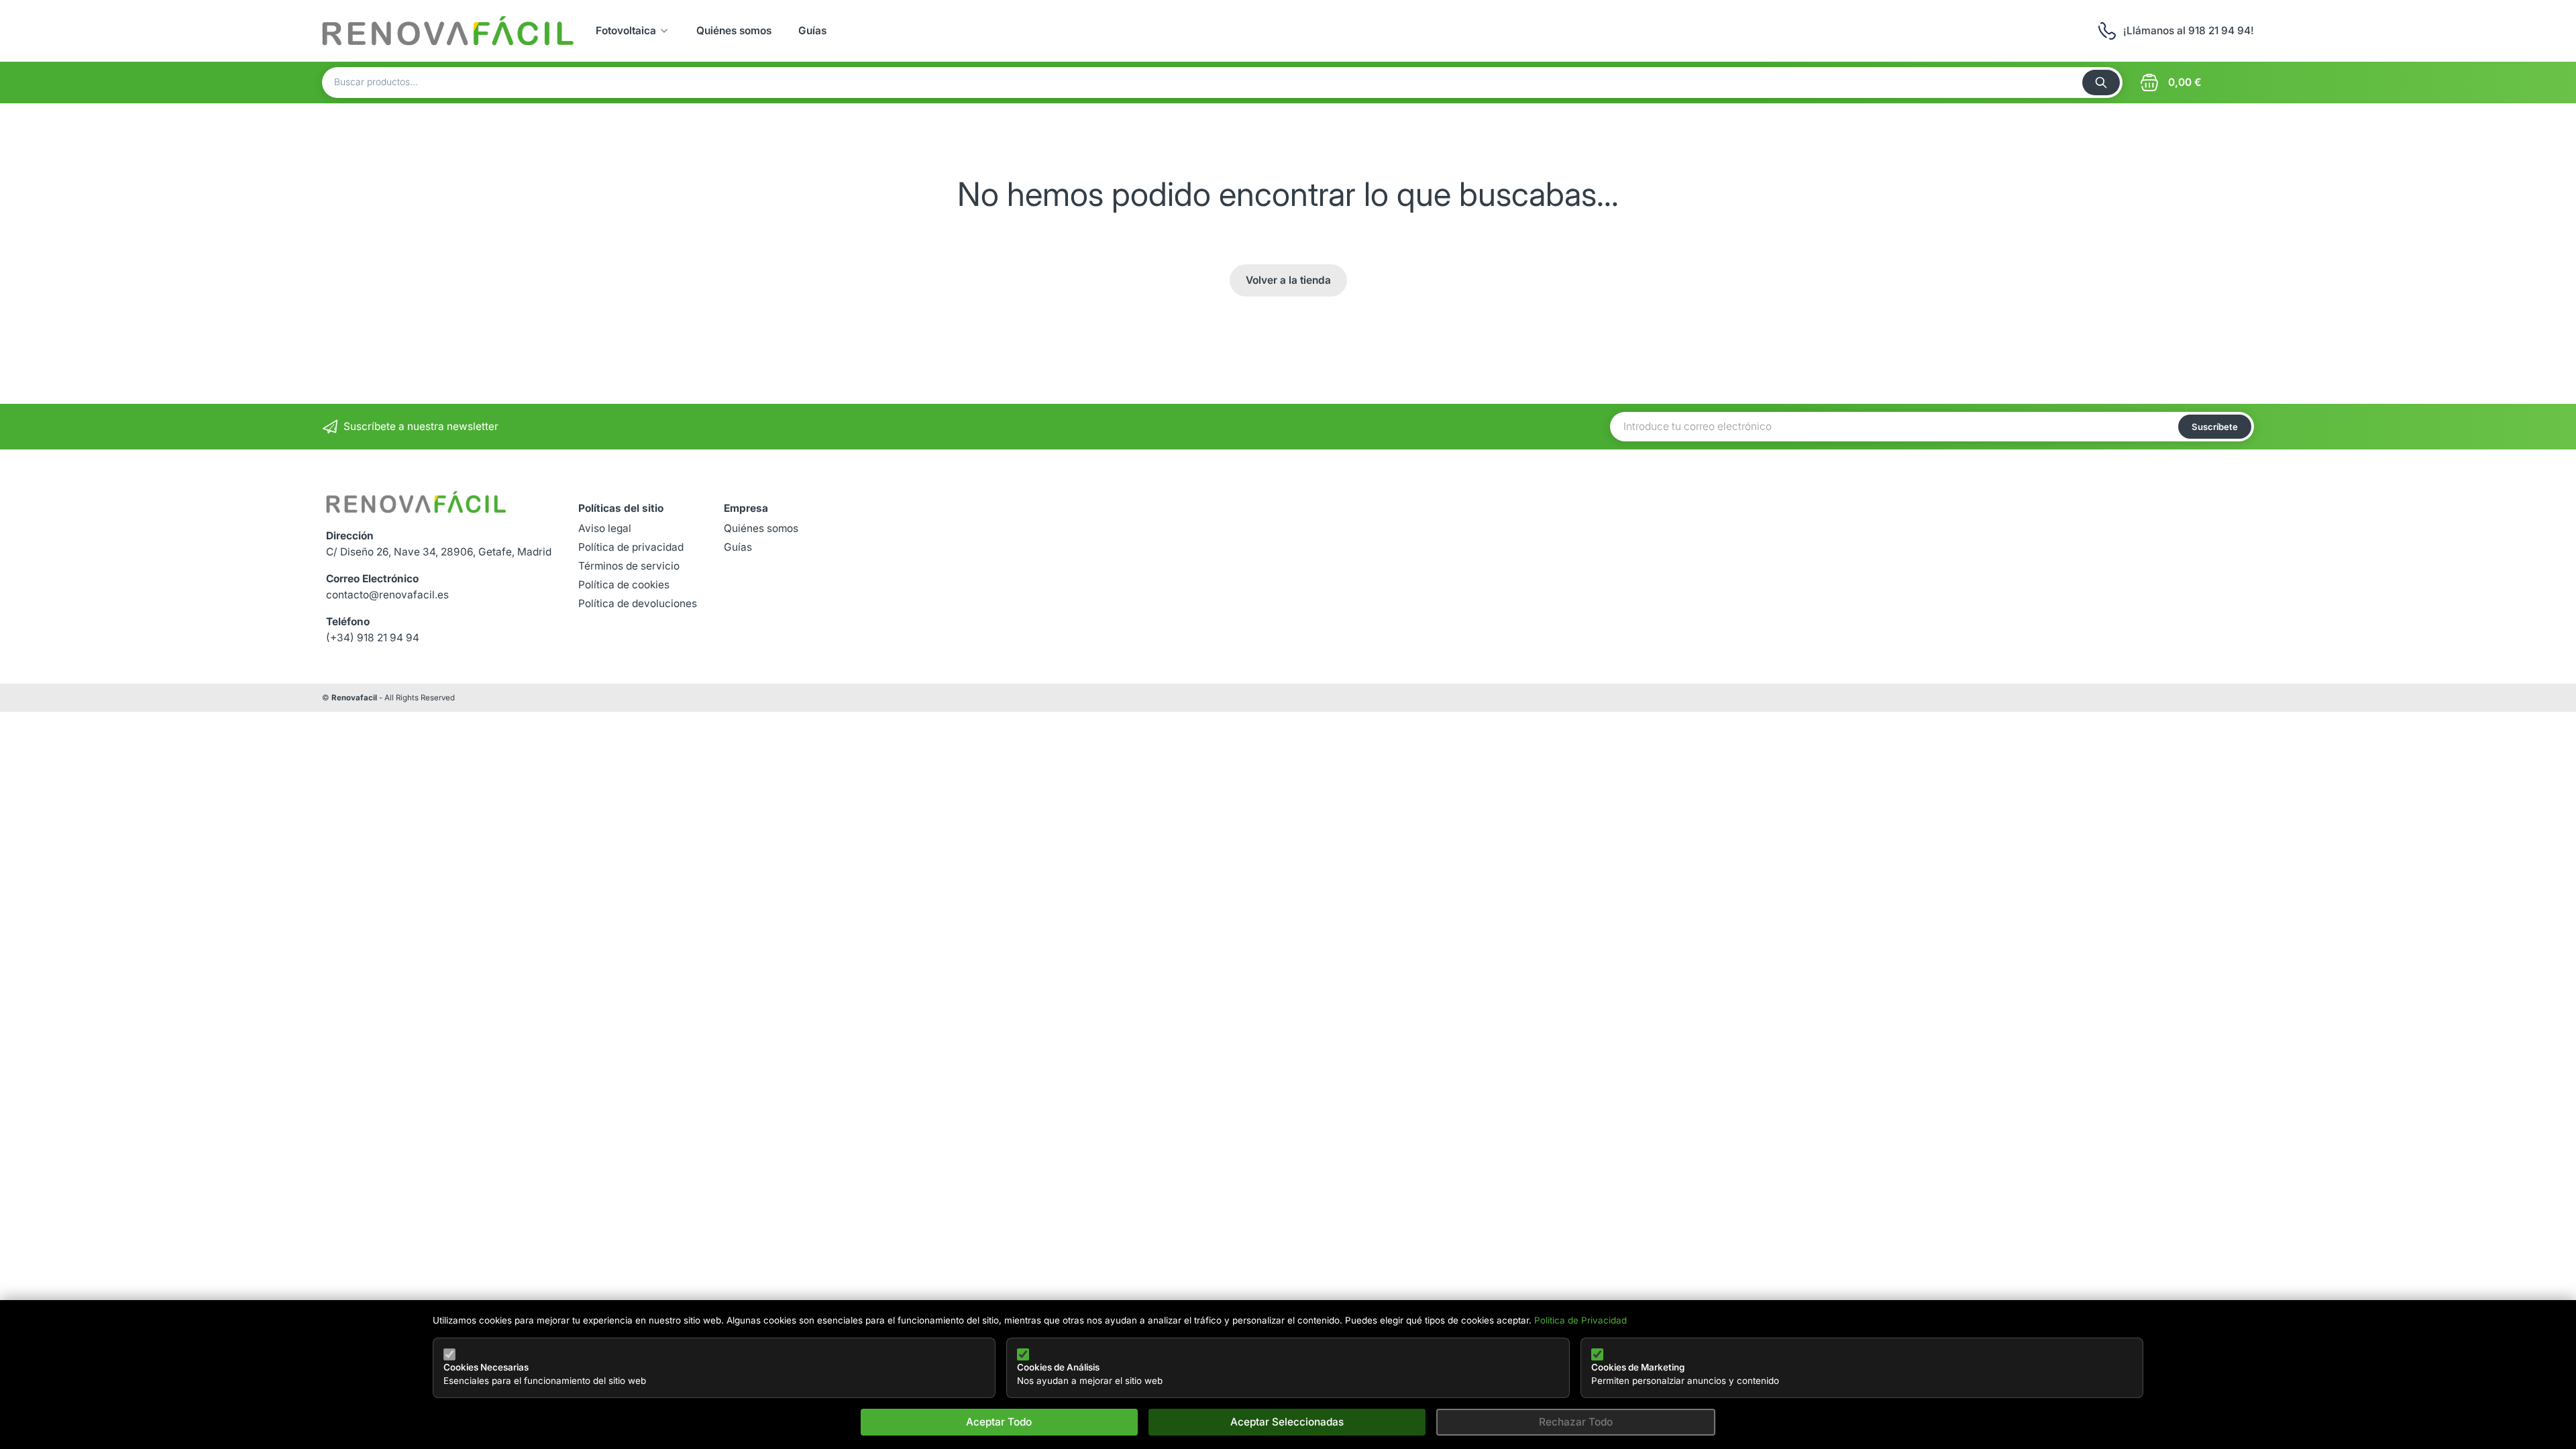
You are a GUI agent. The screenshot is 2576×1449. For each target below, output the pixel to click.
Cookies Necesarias (486, 1367)
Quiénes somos (734, 31)
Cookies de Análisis (1058, 1367)
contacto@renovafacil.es (387, 595)
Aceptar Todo (999, 1422)
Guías (812, 31)
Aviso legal (605, 528)
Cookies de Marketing (1638, 1367)
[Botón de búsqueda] (2101, 83)
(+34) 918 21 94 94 (373, 638)
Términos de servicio (629, 566)
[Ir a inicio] (448, 31)
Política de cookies (624, 585)
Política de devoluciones (638, 603)
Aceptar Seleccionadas (1287, 1422)
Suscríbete (2215, 427)
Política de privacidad (631, 547)
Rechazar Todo (1576, 1422)
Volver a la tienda (1288, 280)
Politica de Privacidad (1580, 1320)
